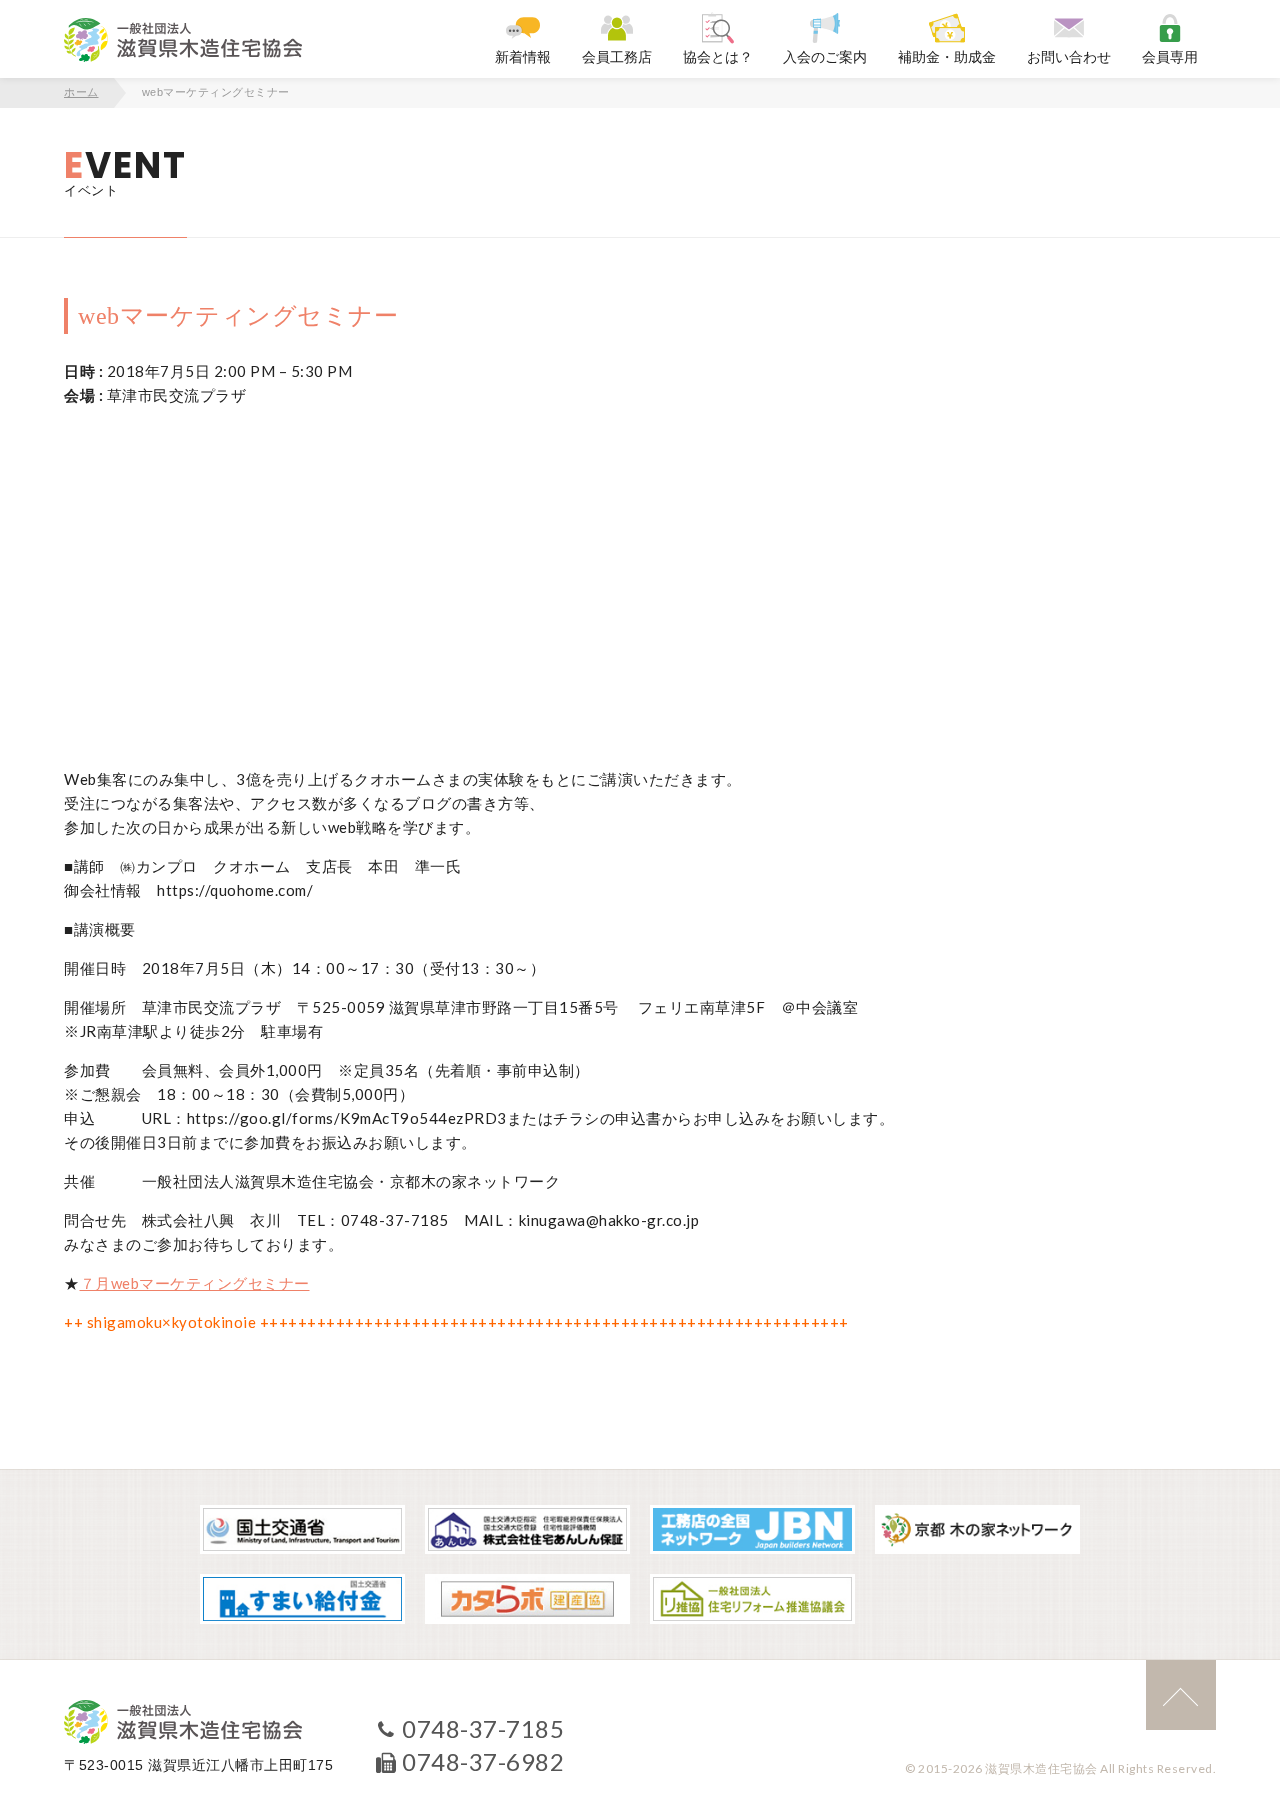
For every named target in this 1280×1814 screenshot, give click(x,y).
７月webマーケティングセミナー (195, 1283)
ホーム (81, 92)
